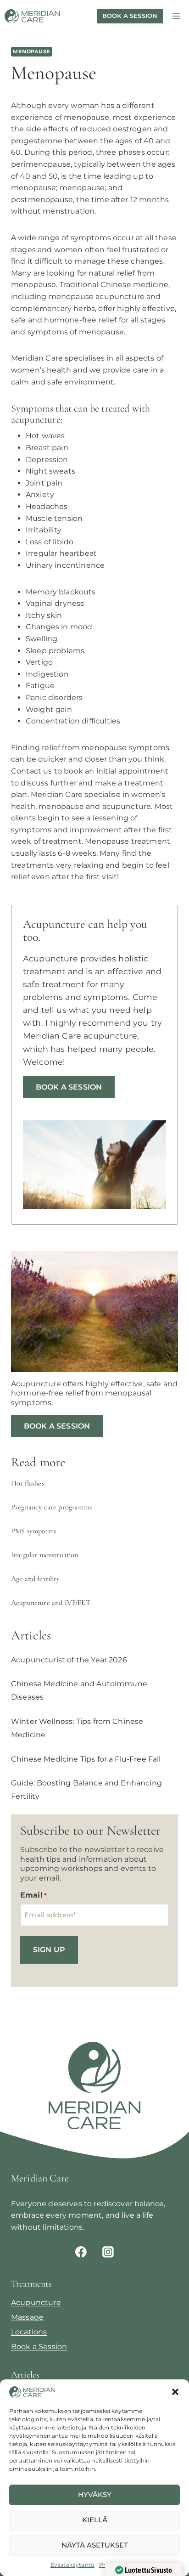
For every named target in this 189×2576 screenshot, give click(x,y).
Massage (27, 2317)
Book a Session (69, 1087)
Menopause (32, 51)
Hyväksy (95, 2494)
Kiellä (95, 2520)
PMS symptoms (33, 1531)
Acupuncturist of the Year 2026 (69, 1660)
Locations (29, 2332)
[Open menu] (176, 16)
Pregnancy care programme (52, 1507)
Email (33, 1895)
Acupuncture (36, 2302)
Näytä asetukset (95, 2545)
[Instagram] (108, 2252)
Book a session (130, 16)
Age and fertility (35, 1579)
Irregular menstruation (45, 1555)
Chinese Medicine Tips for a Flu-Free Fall (86, 1759)
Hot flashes (28, 1483)
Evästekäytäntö (72, 2565)
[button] (175, 2392)
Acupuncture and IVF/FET (51, 1603)
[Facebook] (81, 2252)
